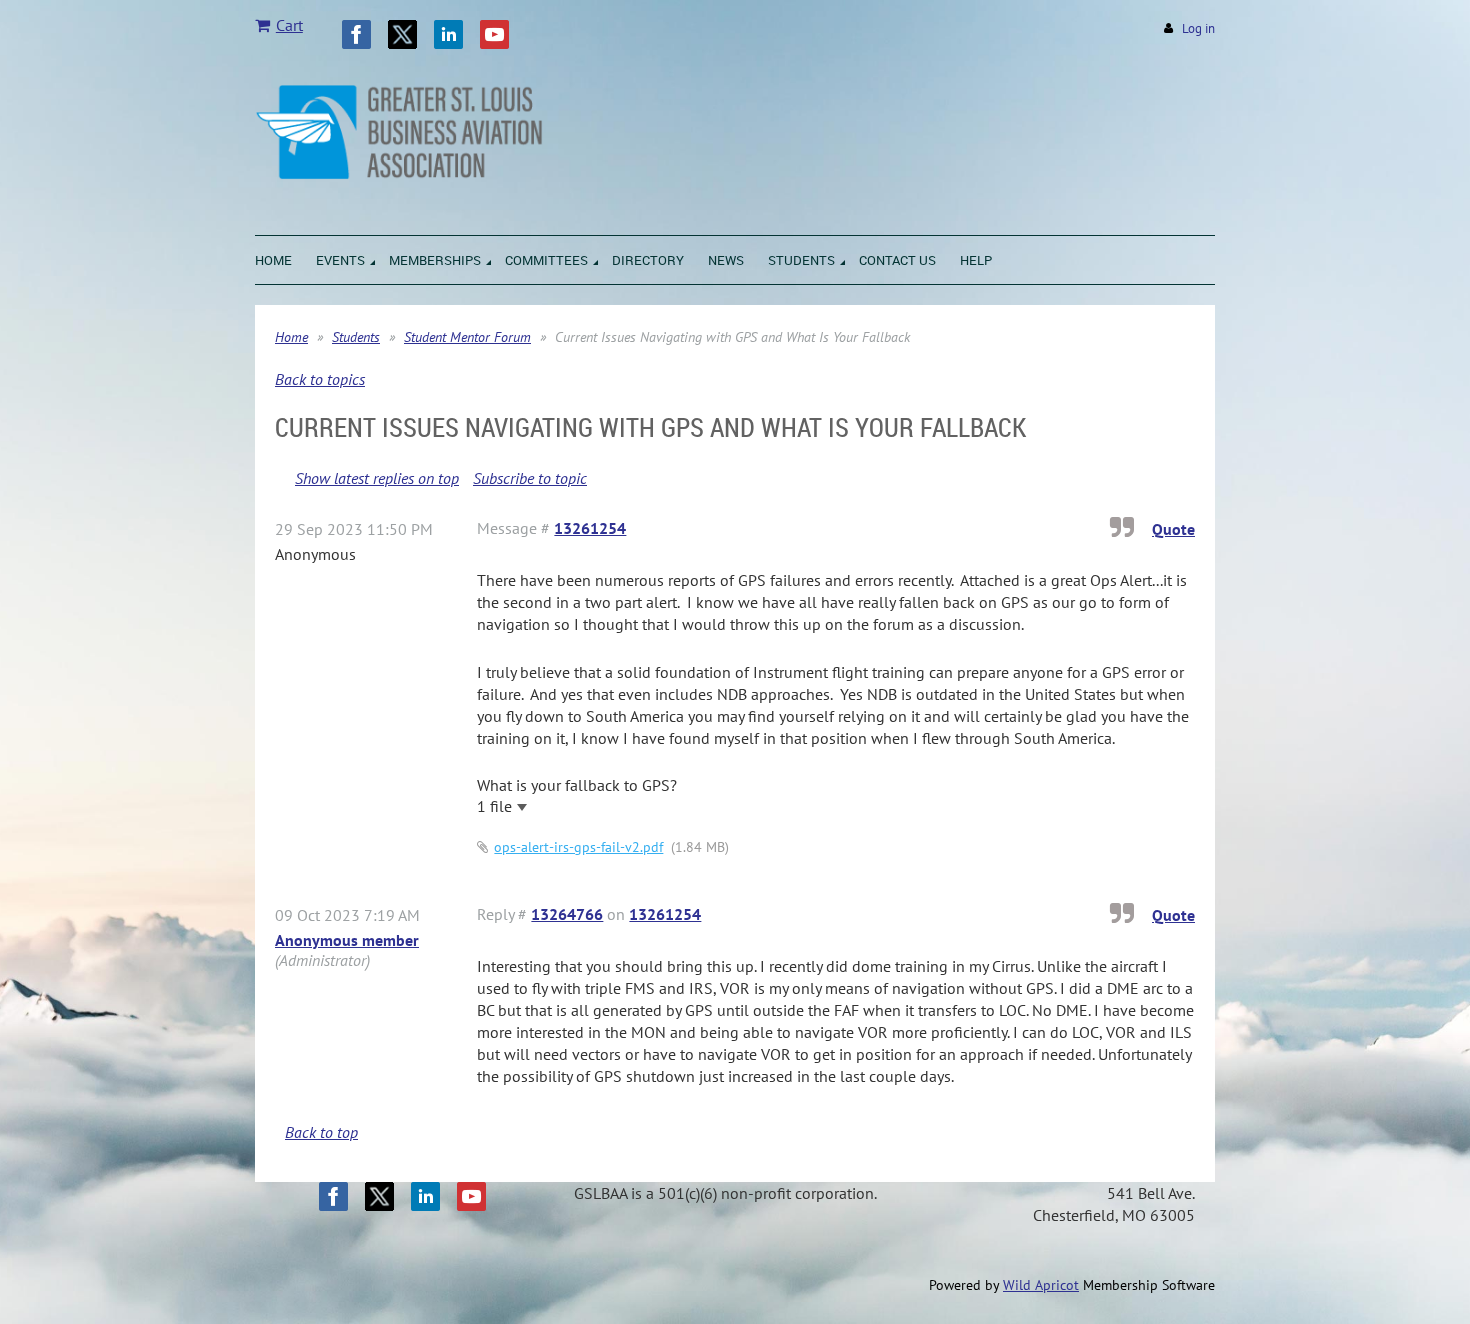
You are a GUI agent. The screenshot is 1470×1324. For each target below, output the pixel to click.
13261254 (590, 528)
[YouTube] (494, 34)
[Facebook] (356, 34)
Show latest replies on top (377, 478)
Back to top (321, 1132)
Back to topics (320, 379)
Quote (1173, 529)
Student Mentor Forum (467, 337)
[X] (402, 34)
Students (356, 337)
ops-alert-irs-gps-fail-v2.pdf (578, 847)
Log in (1198, 28)
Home (291, 337)
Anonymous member (347, 940)
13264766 (567, 914)
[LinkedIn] (448, 34)
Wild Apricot (1041, 1285)
